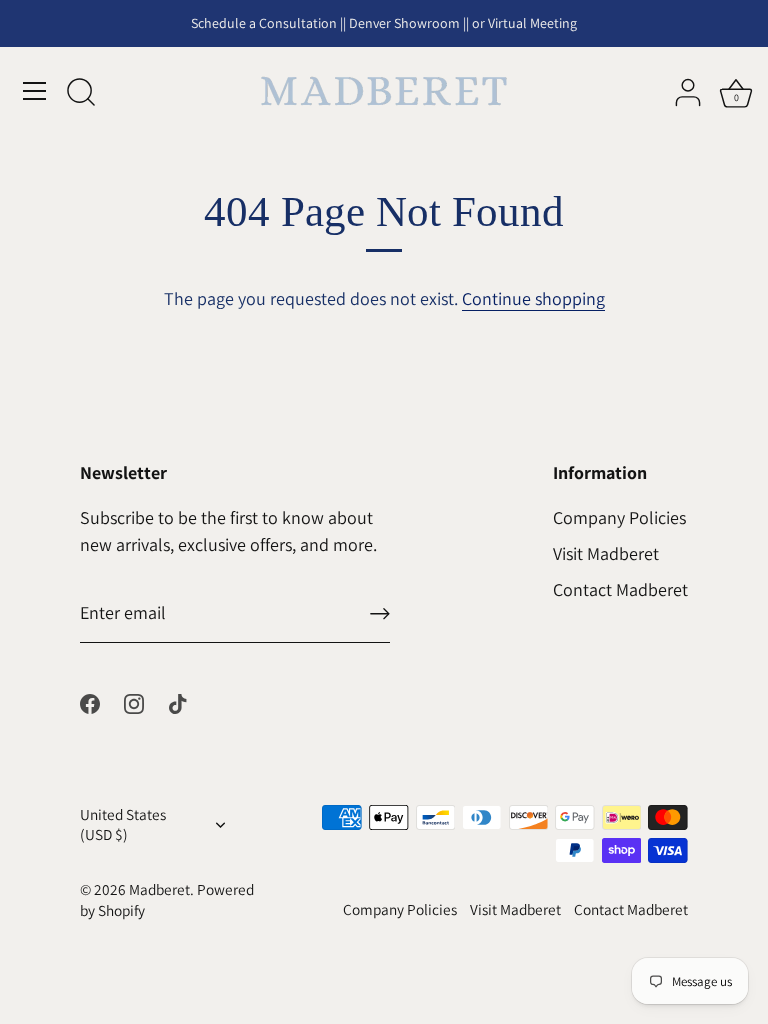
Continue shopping (533, 298)
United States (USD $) (123, 824)
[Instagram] (134, 701)
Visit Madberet (606, 553)
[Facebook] (90, 701)
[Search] (81, 94)
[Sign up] (380, 613)
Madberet (159, 889)
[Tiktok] (178, 701)
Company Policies (619, 517)
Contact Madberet (620, 589)
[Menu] (35, 91)
